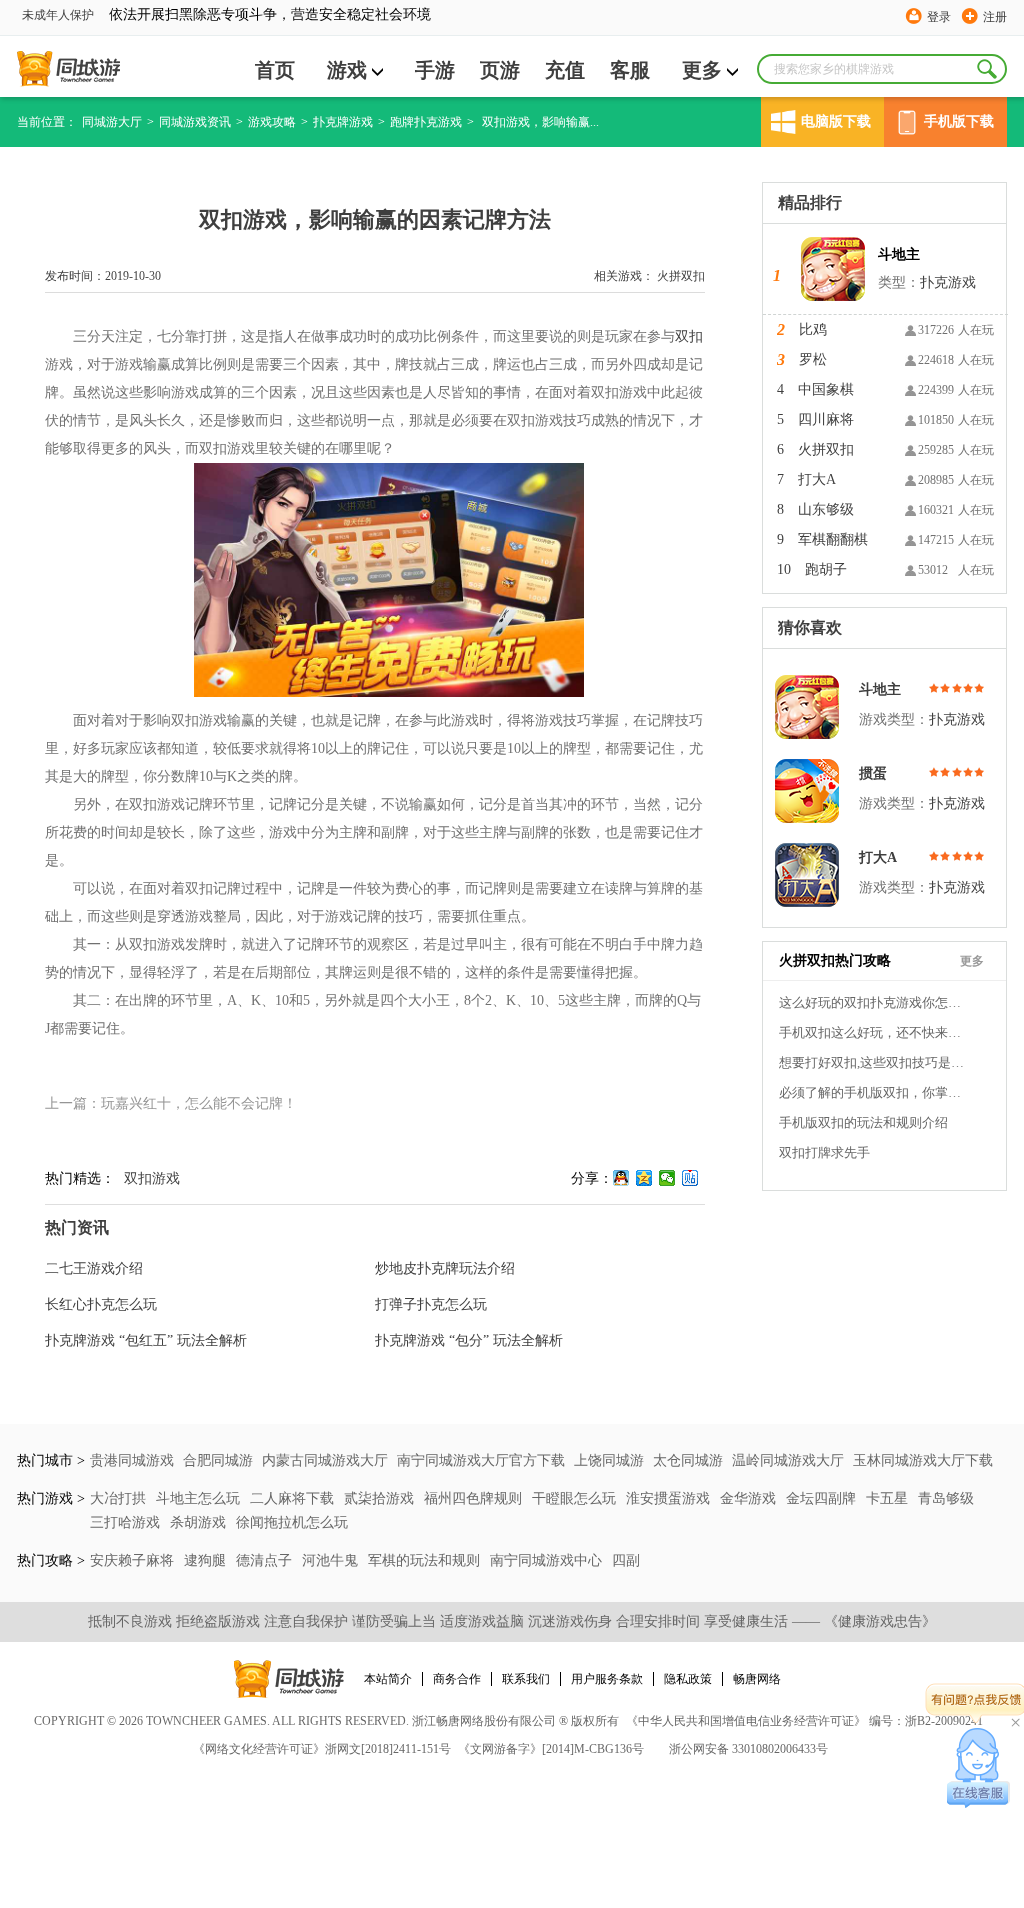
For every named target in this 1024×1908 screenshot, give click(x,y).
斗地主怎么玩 (200, 1498)
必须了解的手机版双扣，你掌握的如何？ (874, 1092)
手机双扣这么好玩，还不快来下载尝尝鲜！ (874, 1032)
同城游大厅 (112, 122)
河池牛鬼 (332, 1560)
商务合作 (457, 1679)
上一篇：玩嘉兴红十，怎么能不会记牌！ (171, 1103)
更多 (702, 70)
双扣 (689, 336)
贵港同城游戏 (132, 1460)
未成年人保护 (58, 15)
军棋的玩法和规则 (426, 1560)
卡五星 (889, 1498)
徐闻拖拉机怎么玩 (292, 1522)
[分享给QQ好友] (621, 1178)
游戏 (347, 70)
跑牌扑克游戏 (426, 122)
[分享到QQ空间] (644, 1178)
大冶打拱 (120, 1498)
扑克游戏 (948, 282)
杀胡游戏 (200, 1522)
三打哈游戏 (127, 1522)
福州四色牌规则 (475, 1498)
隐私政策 (688, 1679)
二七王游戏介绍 (94, 1268)
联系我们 (526, 1679)
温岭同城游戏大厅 (788, 1460)
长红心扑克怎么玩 (101, 1304)
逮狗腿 (207, 1560)
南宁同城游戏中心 (548, 1560)
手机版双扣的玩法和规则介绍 (863, 1122)
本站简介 (388, 1679)
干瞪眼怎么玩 (576, 1498)
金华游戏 (750, 1498)
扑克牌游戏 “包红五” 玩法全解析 (146, 1340)
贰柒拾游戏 (381, 1498)
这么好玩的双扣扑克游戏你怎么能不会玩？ (874, 1002)
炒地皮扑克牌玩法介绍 (445, 1268)
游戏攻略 (272, 122)
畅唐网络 (757, 1679)
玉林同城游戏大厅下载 (923, 1460)
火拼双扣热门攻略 (835, 960)
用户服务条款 (607, 1679)
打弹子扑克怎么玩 (431, 1304)
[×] (978, 1768)
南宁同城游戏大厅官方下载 (481, 1460)
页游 (500, 70)
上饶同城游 (609, 1460)
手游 (435, 70)
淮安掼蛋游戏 (670, 1498)
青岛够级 (946, 1498)
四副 (626, 1560)
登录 (939, 17)
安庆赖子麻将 (134, 1560)
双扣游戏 (152, 1178)
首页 (275, 70)
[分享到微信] (667, 1178)
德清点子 (266, 1560)
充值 (565, 70)
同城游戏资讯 (195, 122)
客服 (630, 70)
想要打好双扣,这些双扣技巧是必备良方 (874, 1062)
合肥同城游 (218, 1460)
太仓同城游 (688, 1460)
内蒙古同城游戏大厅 (325, 1460)
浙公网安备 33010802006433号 (748, 1749)
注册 (995, 17)
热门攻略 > (51, 1560)
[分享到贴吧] (690, 1178)
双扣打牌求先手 (824, 1152)
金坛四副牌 (823, 1498)
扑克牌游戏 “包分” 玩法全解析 (469, 1340)
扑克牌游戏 (343, 122)
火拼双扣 (681, 276)
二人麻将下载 (294, 1498)
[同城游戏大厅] (68, 69)
